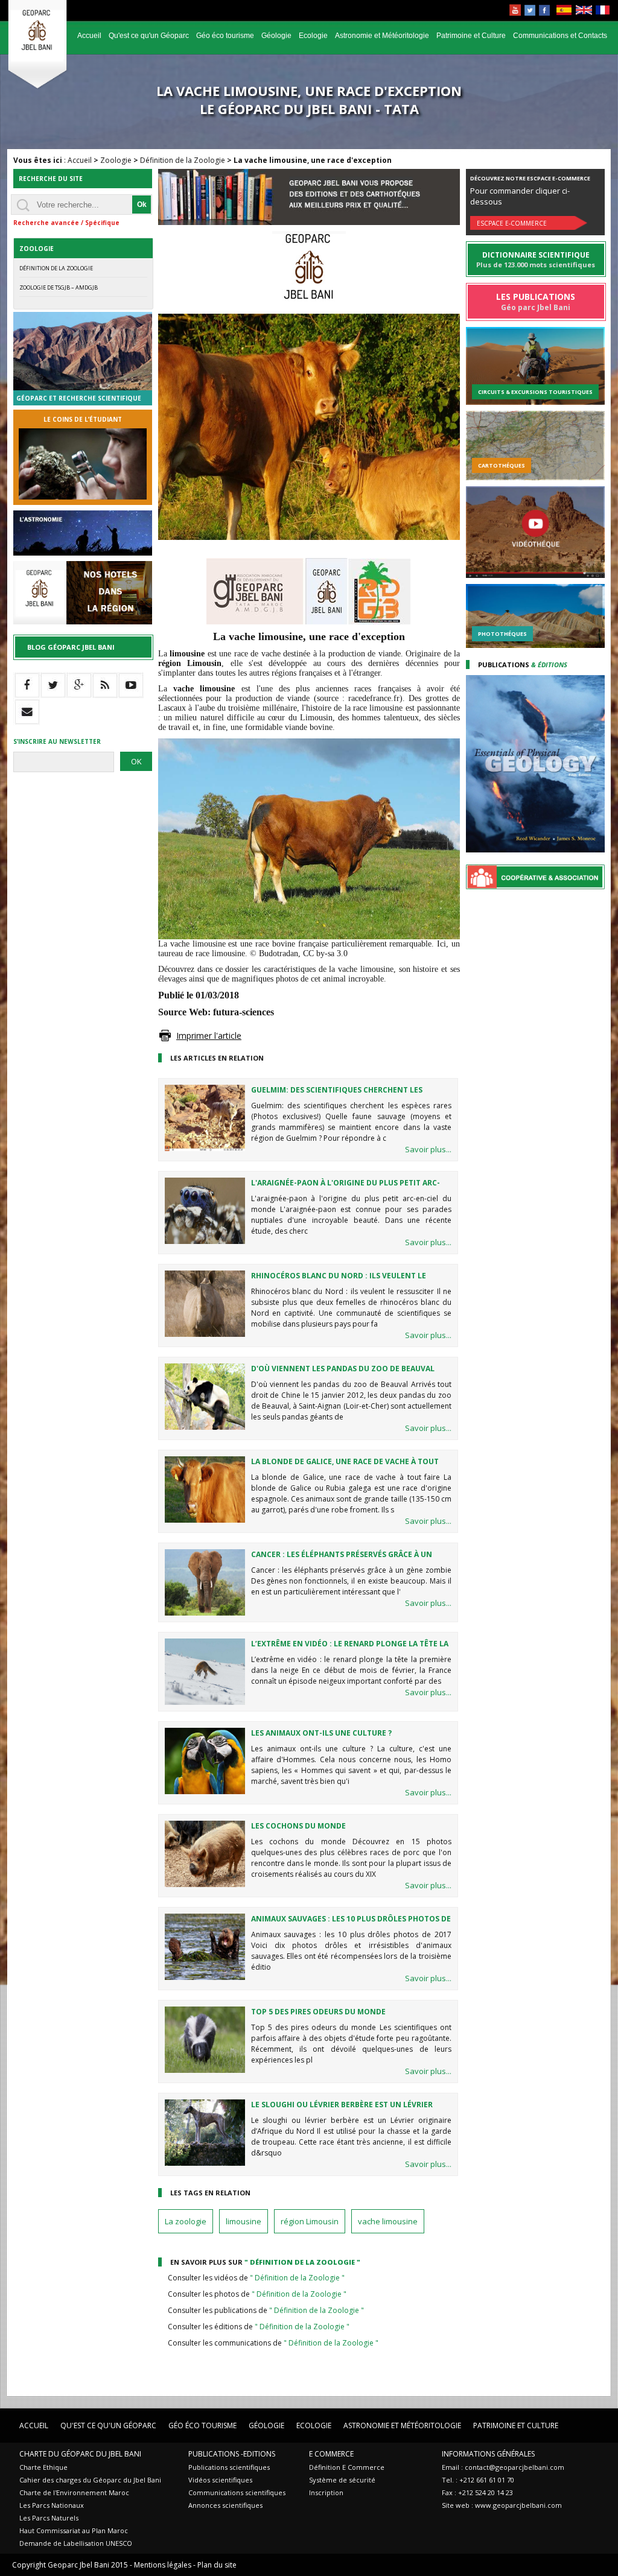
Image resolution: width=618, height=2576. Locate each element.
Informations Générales (488, 2454)
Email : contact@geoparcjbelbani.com (503, 2467)
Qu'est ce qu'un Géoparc (149, 36)
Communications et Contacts (560, 36)
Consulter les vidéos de (256, 2278)
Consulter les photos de (257, 2294)
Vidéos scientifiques (220, 2480)
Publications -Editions (232, 2454)
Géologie (276, 36)
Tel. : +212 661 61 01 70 (478, 2480)
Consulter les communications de (273, 2343)
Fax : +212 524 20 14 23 (477, 2492)
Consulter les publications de (266, 2310)
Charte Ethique (43, 2467)
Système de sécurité (342, 2480)
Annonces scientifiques (225, 2505)
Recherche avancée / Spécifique (66, 223)
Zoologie (116, 160)
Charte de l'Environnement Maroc (74, 2492)
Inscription (326, 2492)
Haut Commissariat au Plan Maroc (74, 2530)
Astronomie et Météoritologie (382, 36)
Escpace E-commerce (512, 223)
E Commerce (331, 2454)
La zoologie (186, 2221)
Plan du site (217, 2565)
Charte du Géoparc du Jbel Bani (80, 2454)
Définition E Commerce (347, 2467)
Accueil (89, 36)
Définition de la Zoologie (183, 160)
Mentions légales (163, 2565)
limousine (244, 2221)
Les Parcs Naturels (49, 2518)
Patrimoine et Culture (471, 36)
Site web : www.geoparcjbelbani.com (502, 2505)
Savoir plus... (428, 1149)
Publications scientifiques (229, 2467)
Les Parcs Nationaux (52, 2505)
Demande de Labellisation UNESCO (76, 2543)
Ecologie (313, 36)
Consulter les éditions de (259, 2327)
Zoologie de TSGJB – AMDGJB (59, 287)
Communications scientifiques (237, 2492)
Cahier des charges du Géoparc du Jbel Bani (90, 2480)
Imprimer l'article (209, 1036)
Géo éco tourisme (225, 36)
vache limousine (388, 2221)
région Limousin (310, 2221)
